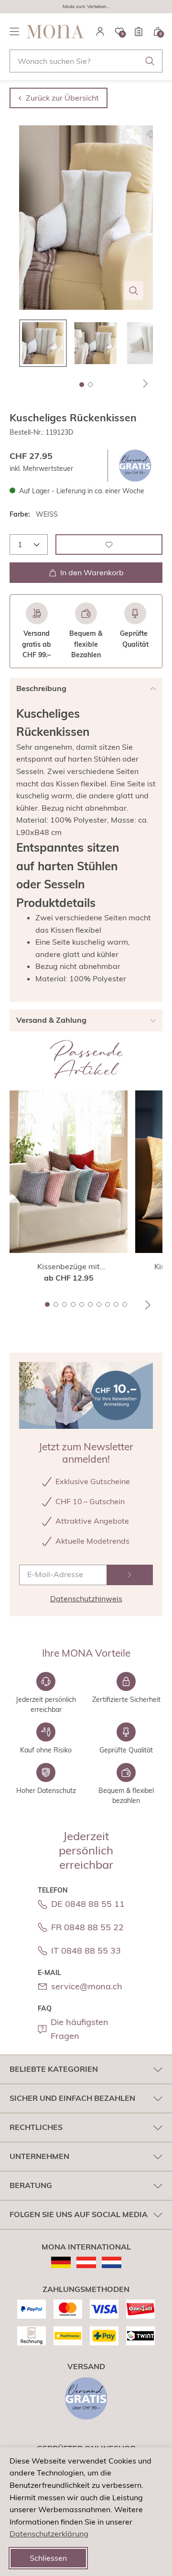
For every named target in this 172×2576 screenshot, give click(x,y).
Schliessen (48, 2558)
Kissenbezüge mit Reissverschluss (69, 1267)
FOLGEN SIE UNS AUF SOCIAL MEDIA (79, 2214)
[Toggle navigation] (14, 31)
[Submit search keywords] (150, 61)
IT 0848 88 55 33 (86, 1950)
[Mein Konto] (100, 31)
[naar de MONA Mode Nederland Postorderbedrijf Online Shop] (112, 2262)
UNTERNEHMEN (39, 2156)
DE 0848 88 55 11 (88, 1904)
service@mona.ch (87, 1986)
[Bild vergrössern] (134, 291)
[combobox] (86, 61)
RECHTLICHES (36, 2127)
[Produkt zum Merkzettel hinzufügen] (109, 545)
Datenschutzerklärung (49, 2534)
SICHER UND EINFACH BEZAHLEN (72, 2098)
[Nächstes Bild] (146, 384)
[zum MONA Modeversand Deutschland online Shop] (61, 2262)
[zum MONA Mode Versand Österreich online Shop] (86, 2262)
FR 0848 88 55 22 (87, 1927)
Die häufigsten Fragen (80, 2029)
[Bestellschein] (139, 31)
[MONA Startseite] (55, 31)
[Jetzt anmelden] (130, 1575)
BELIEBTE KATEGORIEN (54, 2069)
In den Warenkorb (92, 572)
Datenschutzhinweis (86, 1599)
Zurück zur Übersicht (62, 98)
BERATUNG (31, 2185)
